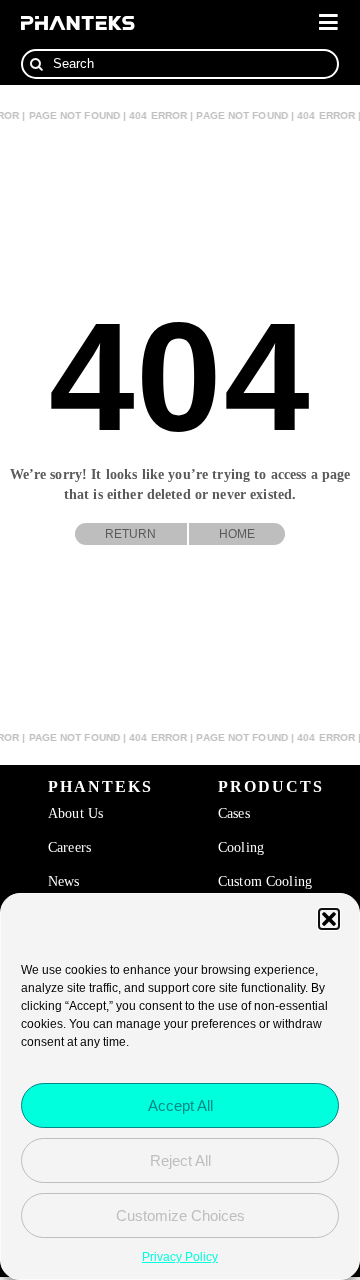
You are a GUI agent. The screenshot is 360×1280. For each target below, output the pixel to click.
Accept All (180, 1105)
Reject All (180, 1160)
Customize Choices (180, 1215)
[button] (329, 919)
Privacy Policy (180, 1257)
